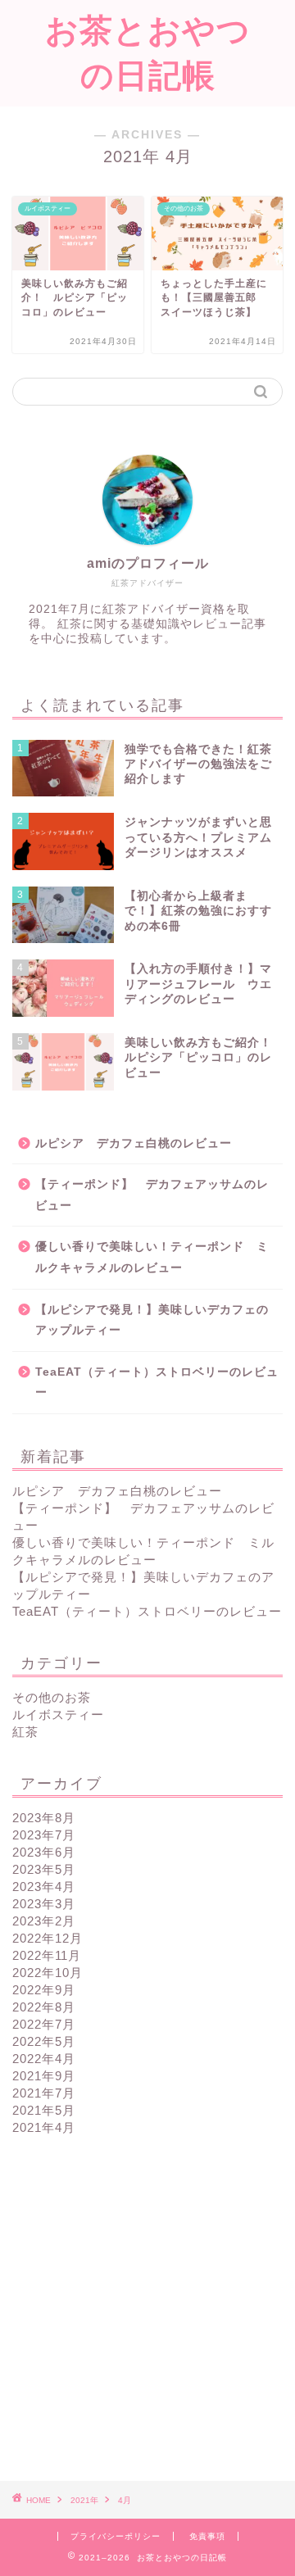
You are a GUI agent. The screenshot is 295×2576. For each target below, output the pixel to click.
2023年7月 (44, 1835)
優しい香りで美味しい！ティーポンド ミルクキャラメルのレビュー (152, 1257)
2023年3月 (44, 1904)
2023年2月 (44, 1921)
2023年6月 (44, 1852)
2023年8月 (44, 1818)
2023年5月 (44, 1869)
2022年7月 (44, 2024)
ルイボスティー (58, 1714)
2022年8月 (44, 2007)
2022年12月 (48, 1938)
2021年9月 (44, 2076)
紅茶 (25, 1732)
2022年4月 (44, 2059)
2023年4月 (44, 1887)
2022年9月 (44, 1990)
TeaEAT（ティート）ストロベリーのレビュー (157, 1383)
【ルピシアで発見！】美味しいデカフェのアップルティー (152, 1320)
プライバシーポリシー (116, 2536)
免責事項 (207, 2536)
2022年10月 (48, 1973)
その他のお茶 (52, 1697)
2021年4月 (44, 2127)
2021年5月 (44, 2110)
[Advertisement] (147, 2309)
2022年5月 (44, 2041)
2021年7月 (44, 2093)
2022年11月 (47, 1955)
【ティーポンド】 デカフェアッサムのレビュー (152, 1195)
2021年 (84, 2500)
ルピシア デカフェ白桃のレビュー (134, 1143)
